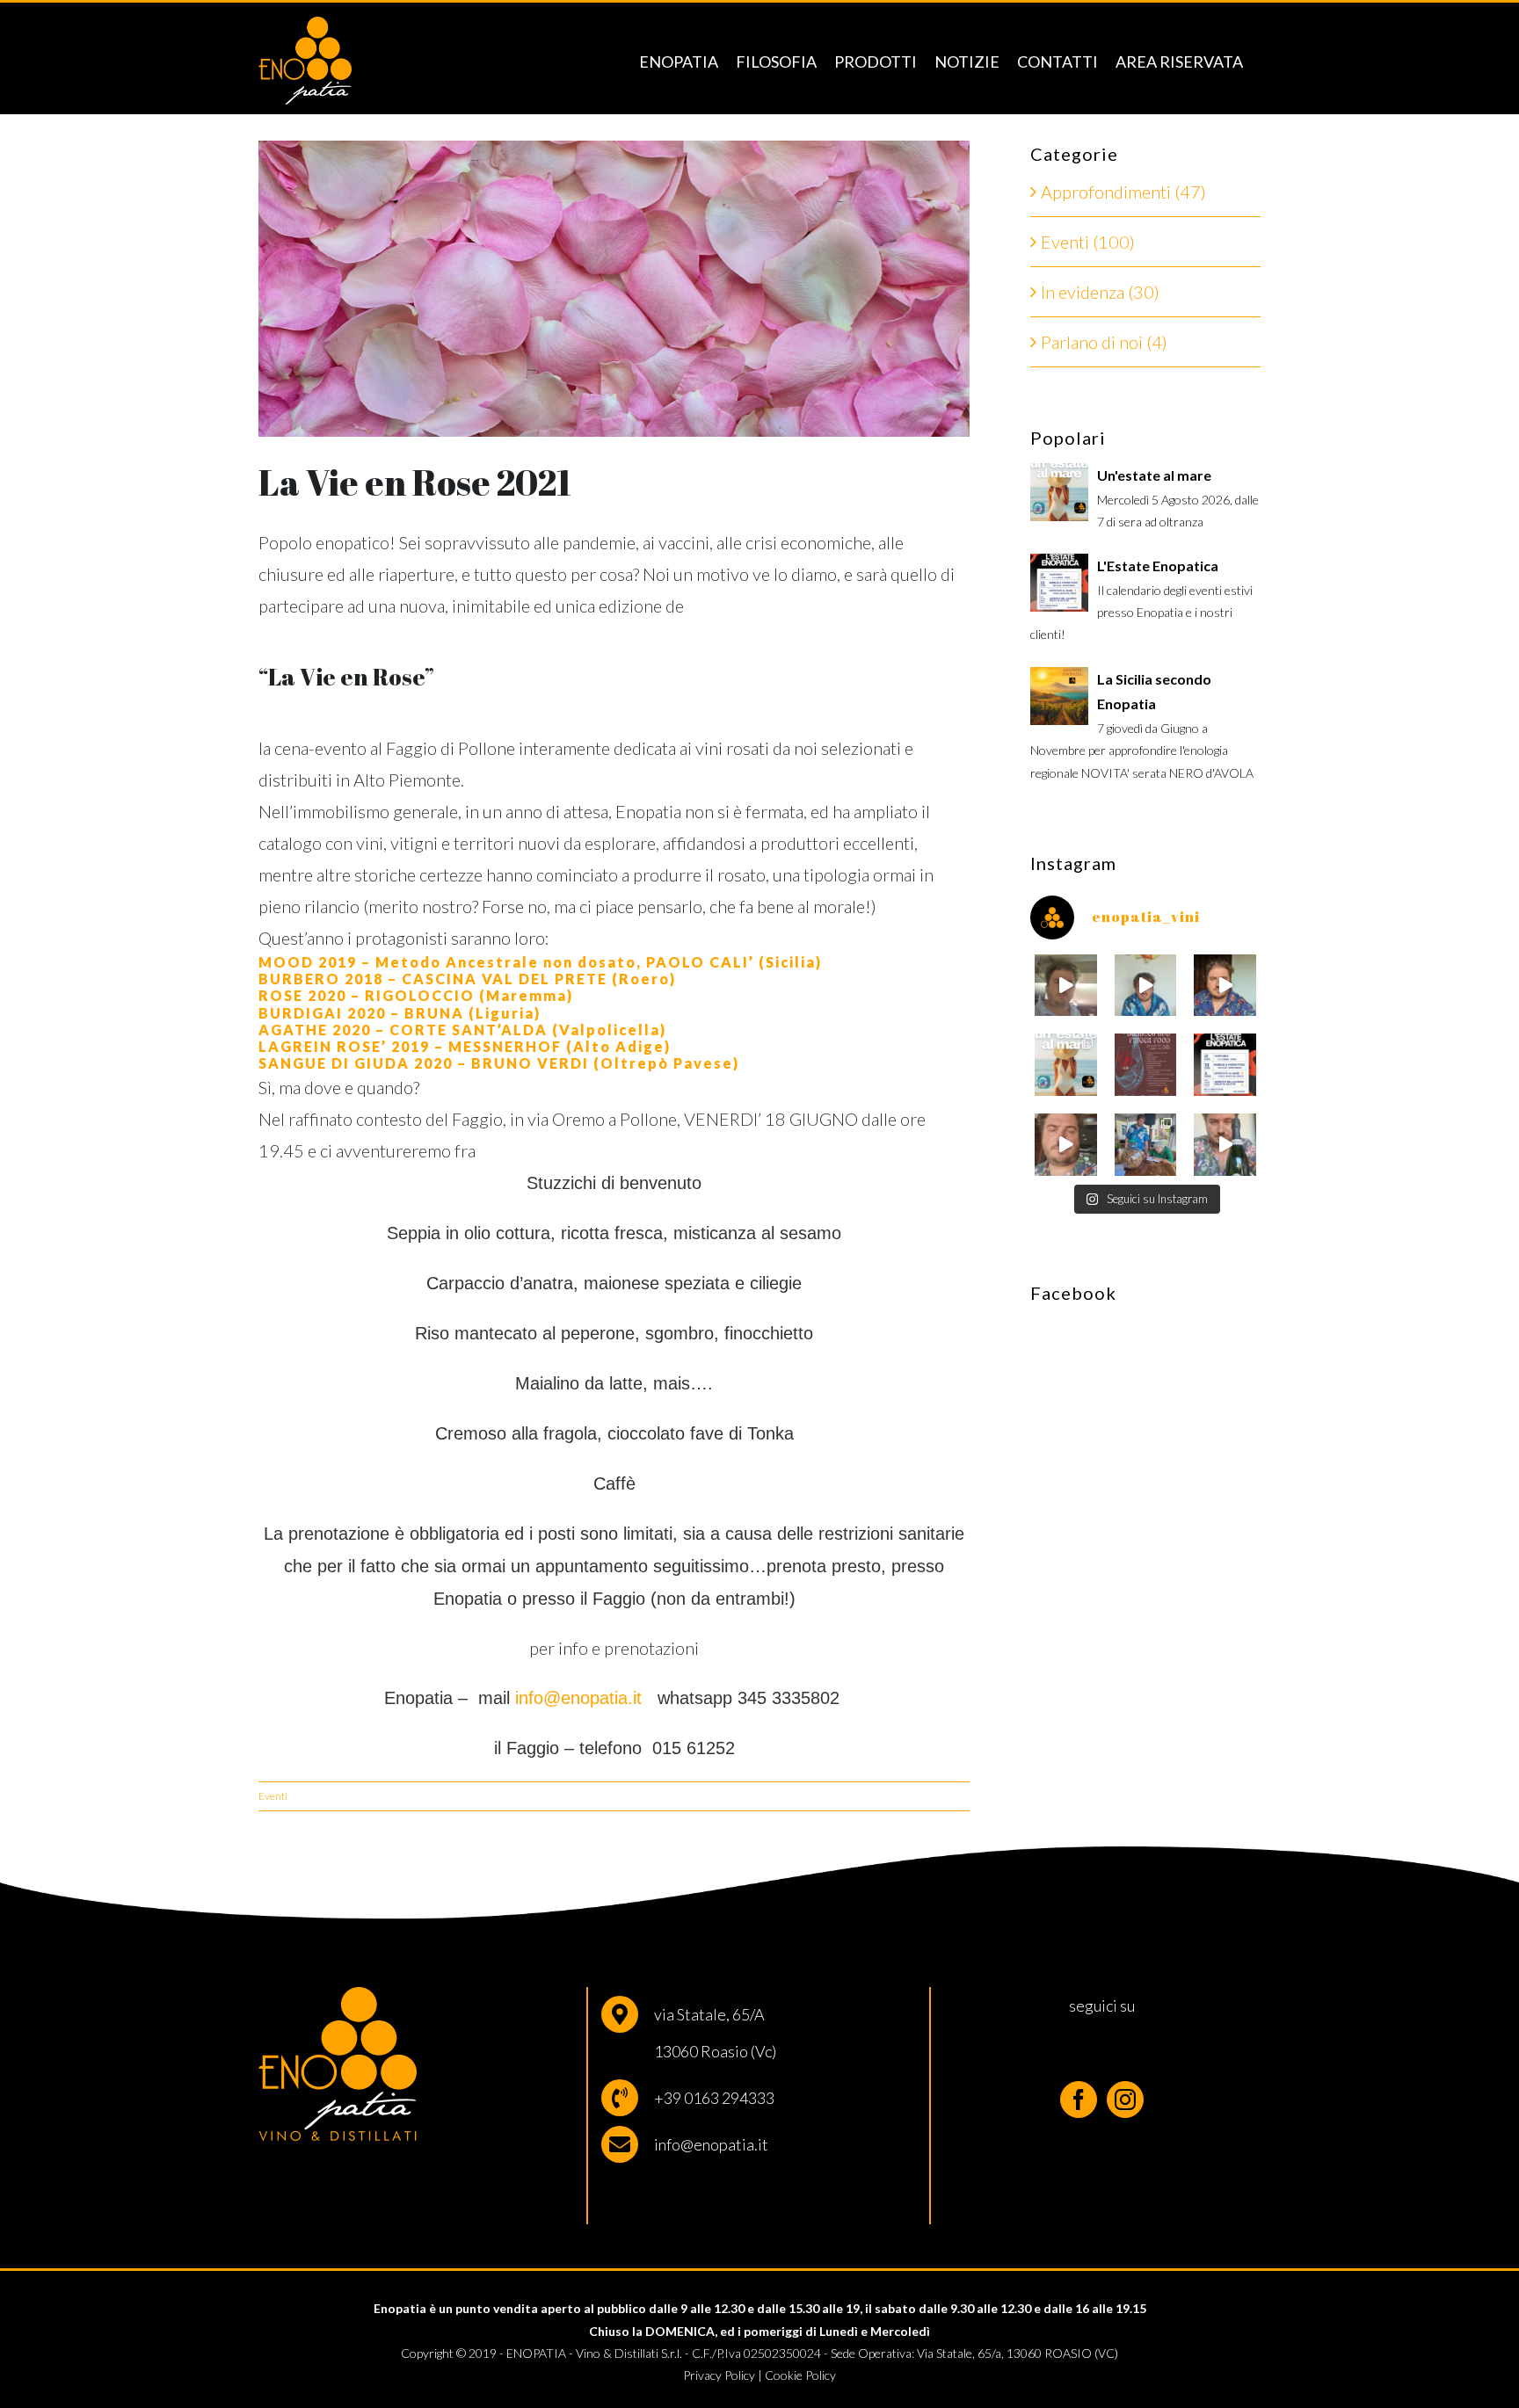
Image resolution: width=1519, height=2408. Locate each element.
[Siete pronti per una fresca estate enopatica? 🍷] (1225, 1065)
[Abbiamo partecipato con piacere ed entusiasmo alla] (1146, 1145)
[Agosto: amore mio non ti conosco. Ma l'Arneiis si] (1066, 986)
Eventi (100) (1088, 242)
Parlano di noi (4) (1104, 342)
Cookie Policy (800, 2375)
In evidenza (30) (1100, 292)
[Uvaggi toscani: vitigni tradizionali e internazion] (1066, 1145)
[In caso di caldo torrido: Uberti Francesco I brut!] (1225, 1145)
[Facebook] (1079, 2100)
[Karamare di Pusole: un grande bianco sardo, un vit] (1225, 986)
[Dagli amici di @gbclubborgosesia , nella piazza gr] (1146, 1065)
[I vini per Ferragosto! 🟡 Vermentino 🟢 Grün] (1146, 986)
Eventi (273, 1796)
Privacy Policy (719, 2375)
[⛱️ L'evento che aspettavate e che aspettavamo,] (1066, 1065)
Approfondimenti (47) (1123, 192)
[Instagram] (1125, 2100)
